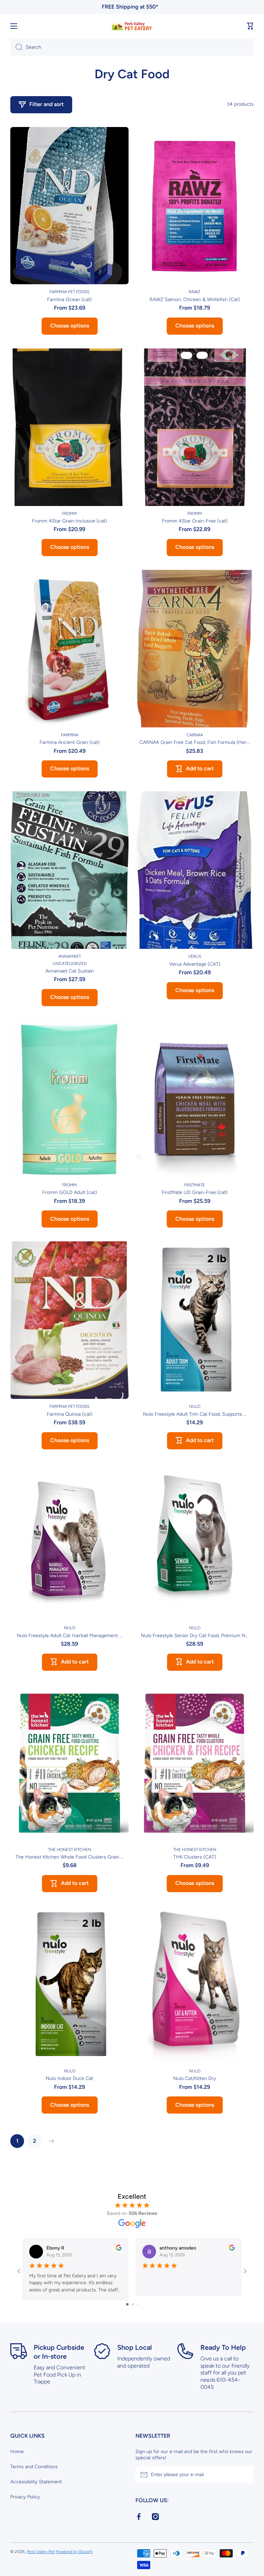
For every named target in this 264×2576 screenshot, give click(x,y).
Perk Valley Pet (41, 2552)
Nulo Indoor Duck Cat (69, 2078)
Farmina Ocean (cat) (69, 300)
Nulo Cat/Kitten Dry (195, 2078)
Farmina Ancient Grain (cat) (70, 742)
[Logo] (132, 26)
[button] (250, 26)
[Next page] (50, 2141)
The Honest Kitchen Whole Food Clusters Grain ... (70, 1857)
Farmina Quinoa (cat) (70, 1414)
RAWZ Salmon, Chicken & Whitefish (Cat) (195, 300)
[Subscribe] (245, 2475)
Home (17, 2452)
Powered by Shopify (74, 2552)
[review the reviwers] (119, 2249)
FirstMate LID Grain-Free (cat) (195, 1192)
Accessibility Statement (36, 2482)
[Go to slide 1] (127, 2304)
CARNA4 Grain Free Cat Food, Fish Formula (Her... (195, 742)
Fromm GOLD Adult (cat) (70, 1192)
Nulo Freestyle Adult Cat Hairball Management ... (70, 1636)
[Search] (16, 47)
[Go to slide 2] (133, 2304)
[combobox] (132, 47)
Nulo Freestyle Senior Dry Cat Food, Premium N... (195, 1636)
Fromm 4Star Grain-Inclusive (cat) (69, 521)
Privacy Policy (25, 2497)
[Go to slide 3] (138, 2304)
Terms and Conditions (34, 2467)
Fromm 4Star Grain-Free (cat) (195, 521)
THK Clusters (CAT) (195, 1857)
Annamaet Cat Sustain (70, 971)
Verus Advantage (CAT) (195, 964)
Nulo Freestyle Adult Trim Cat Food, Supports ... (195, 1414)
